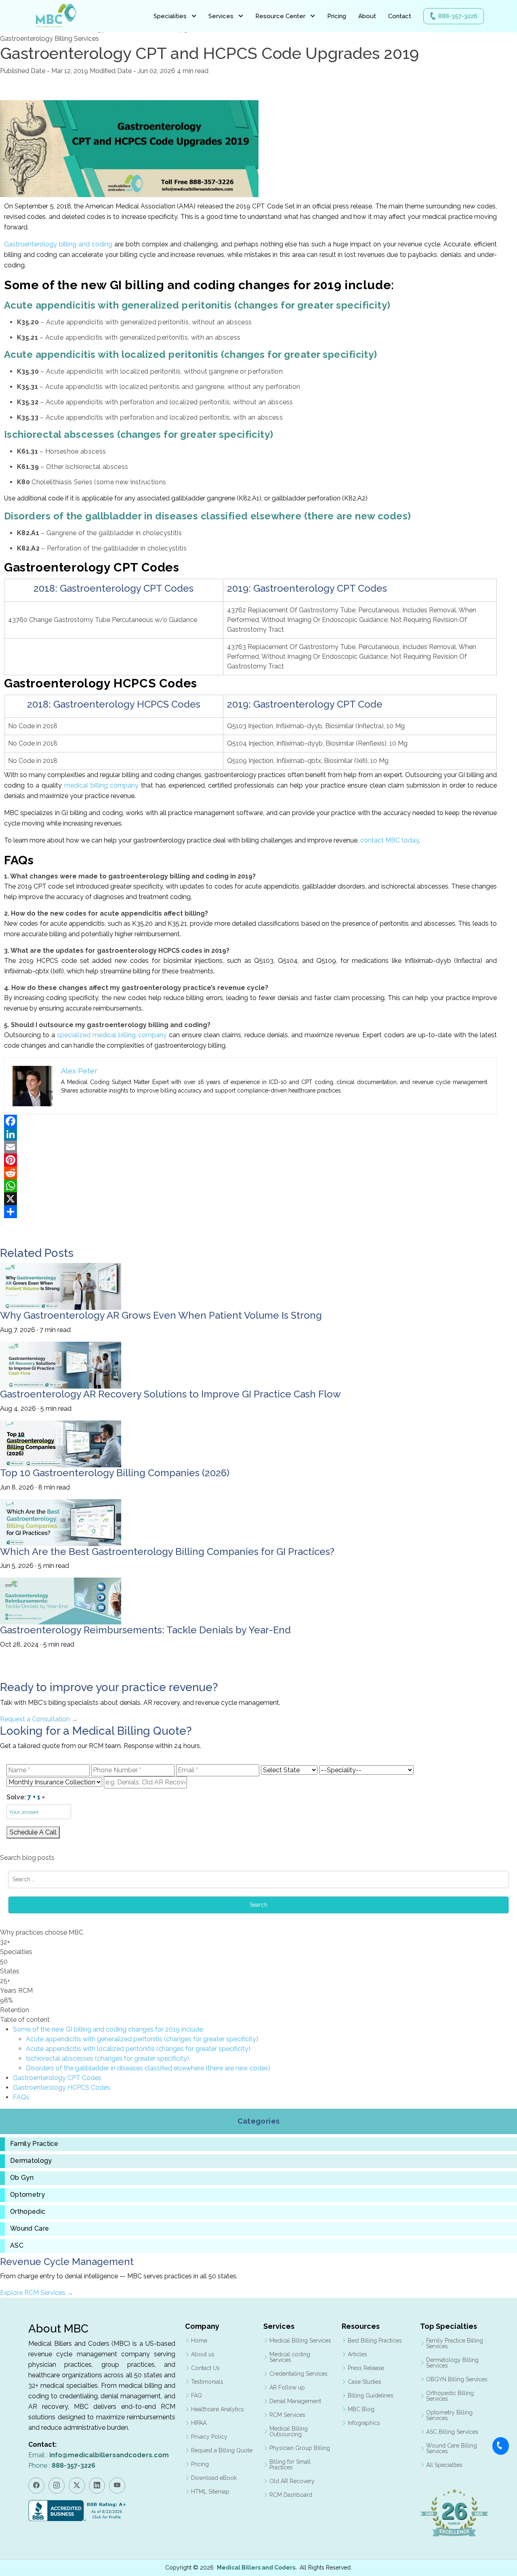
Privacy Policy (209, 2437)
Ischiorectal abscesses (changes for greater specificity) (107, 2058)
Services (221, 16)
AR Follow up (287, 2387)
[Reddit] (250, 1173)
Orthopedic (28, 2212)
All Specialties (444, 2465)
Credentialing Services (298, 2374)
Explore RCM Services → (37, 2293)
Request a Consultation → (39, 1719)
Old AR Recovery (292, 2481)
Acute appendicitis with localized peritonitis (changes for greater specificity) (138, 2049)
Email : (99, 2455)
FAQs (21, 2097)
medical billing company (101, 785)
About (367, 16)
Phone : (62, 2466)
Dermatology (31, 2161)
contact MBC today (390, 840)
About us (203, 2354)
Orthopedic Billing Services (450, 2396)
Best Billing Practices (375, 2341)
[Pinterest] (250, 1160)
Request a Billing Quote (222, 2450)
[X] (250, 1199)
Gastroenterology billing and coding (58, 244)
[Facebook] (250, 1121)
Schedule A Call (33, 1832)
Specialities (170, 16)
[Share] (250, 1212)
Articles (357, 2354)
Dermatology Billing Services (452, 2363)
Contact (400, 16)
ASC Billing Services (452, 2432)
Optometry (27, 2195)
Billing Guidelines (371, 2395)
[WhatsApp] (250, 1186)
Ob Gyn (22, 2178)
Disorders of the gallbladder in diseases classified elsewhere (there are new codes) (148, 2068)
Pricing (337, 16)
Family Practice (34, 2144)
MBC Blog (361, 2409)
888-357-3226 (458, 16)
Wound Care (29, 2229)
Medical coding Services (290, 2357)
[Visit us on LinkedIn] (97, 2486)
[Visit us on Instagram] (57, 2486)
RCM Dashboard (291, 2495)
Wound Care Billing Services (452, 2448)
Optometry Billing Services (449, 2415)
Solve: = (26, 1797)
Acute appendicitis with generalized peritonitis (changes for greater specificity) (142, 2039)
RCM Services (287, 2415)
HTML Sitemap (210, 2492)
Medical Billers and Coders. (257, 2568)
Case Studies (365, 2382)
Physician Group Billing (300, 2448)
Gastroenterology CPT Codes (57, 2078)
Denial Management (295, 2401)
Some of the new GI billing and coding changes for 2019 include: (108, 2029)
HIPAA (199, 2423)
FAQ (197, 2395)
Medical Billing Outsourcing (289, 2431)
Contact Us (205, 2368)
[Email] (250, 1147)
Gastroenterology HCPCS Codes (62, 2087)
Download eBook (214, 2478)
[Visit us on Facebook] (36, 2486)
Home (199, 2341)
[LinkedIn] (250, 1134)
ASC (17, 2246)
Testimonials (207, 2382)
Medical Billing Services (300, 2341)
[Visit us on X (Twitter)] (77, 2486)
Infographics (364, 2423)
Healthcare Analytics (218, 2409)
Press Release (366, 2368)
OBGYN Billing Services (457, 2379)
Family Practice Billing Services (455, 2343)
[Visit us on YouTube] (117, 2486)
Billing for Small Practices (290, 2465)
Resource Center (280, 16)
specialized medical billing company (112, 1035)
